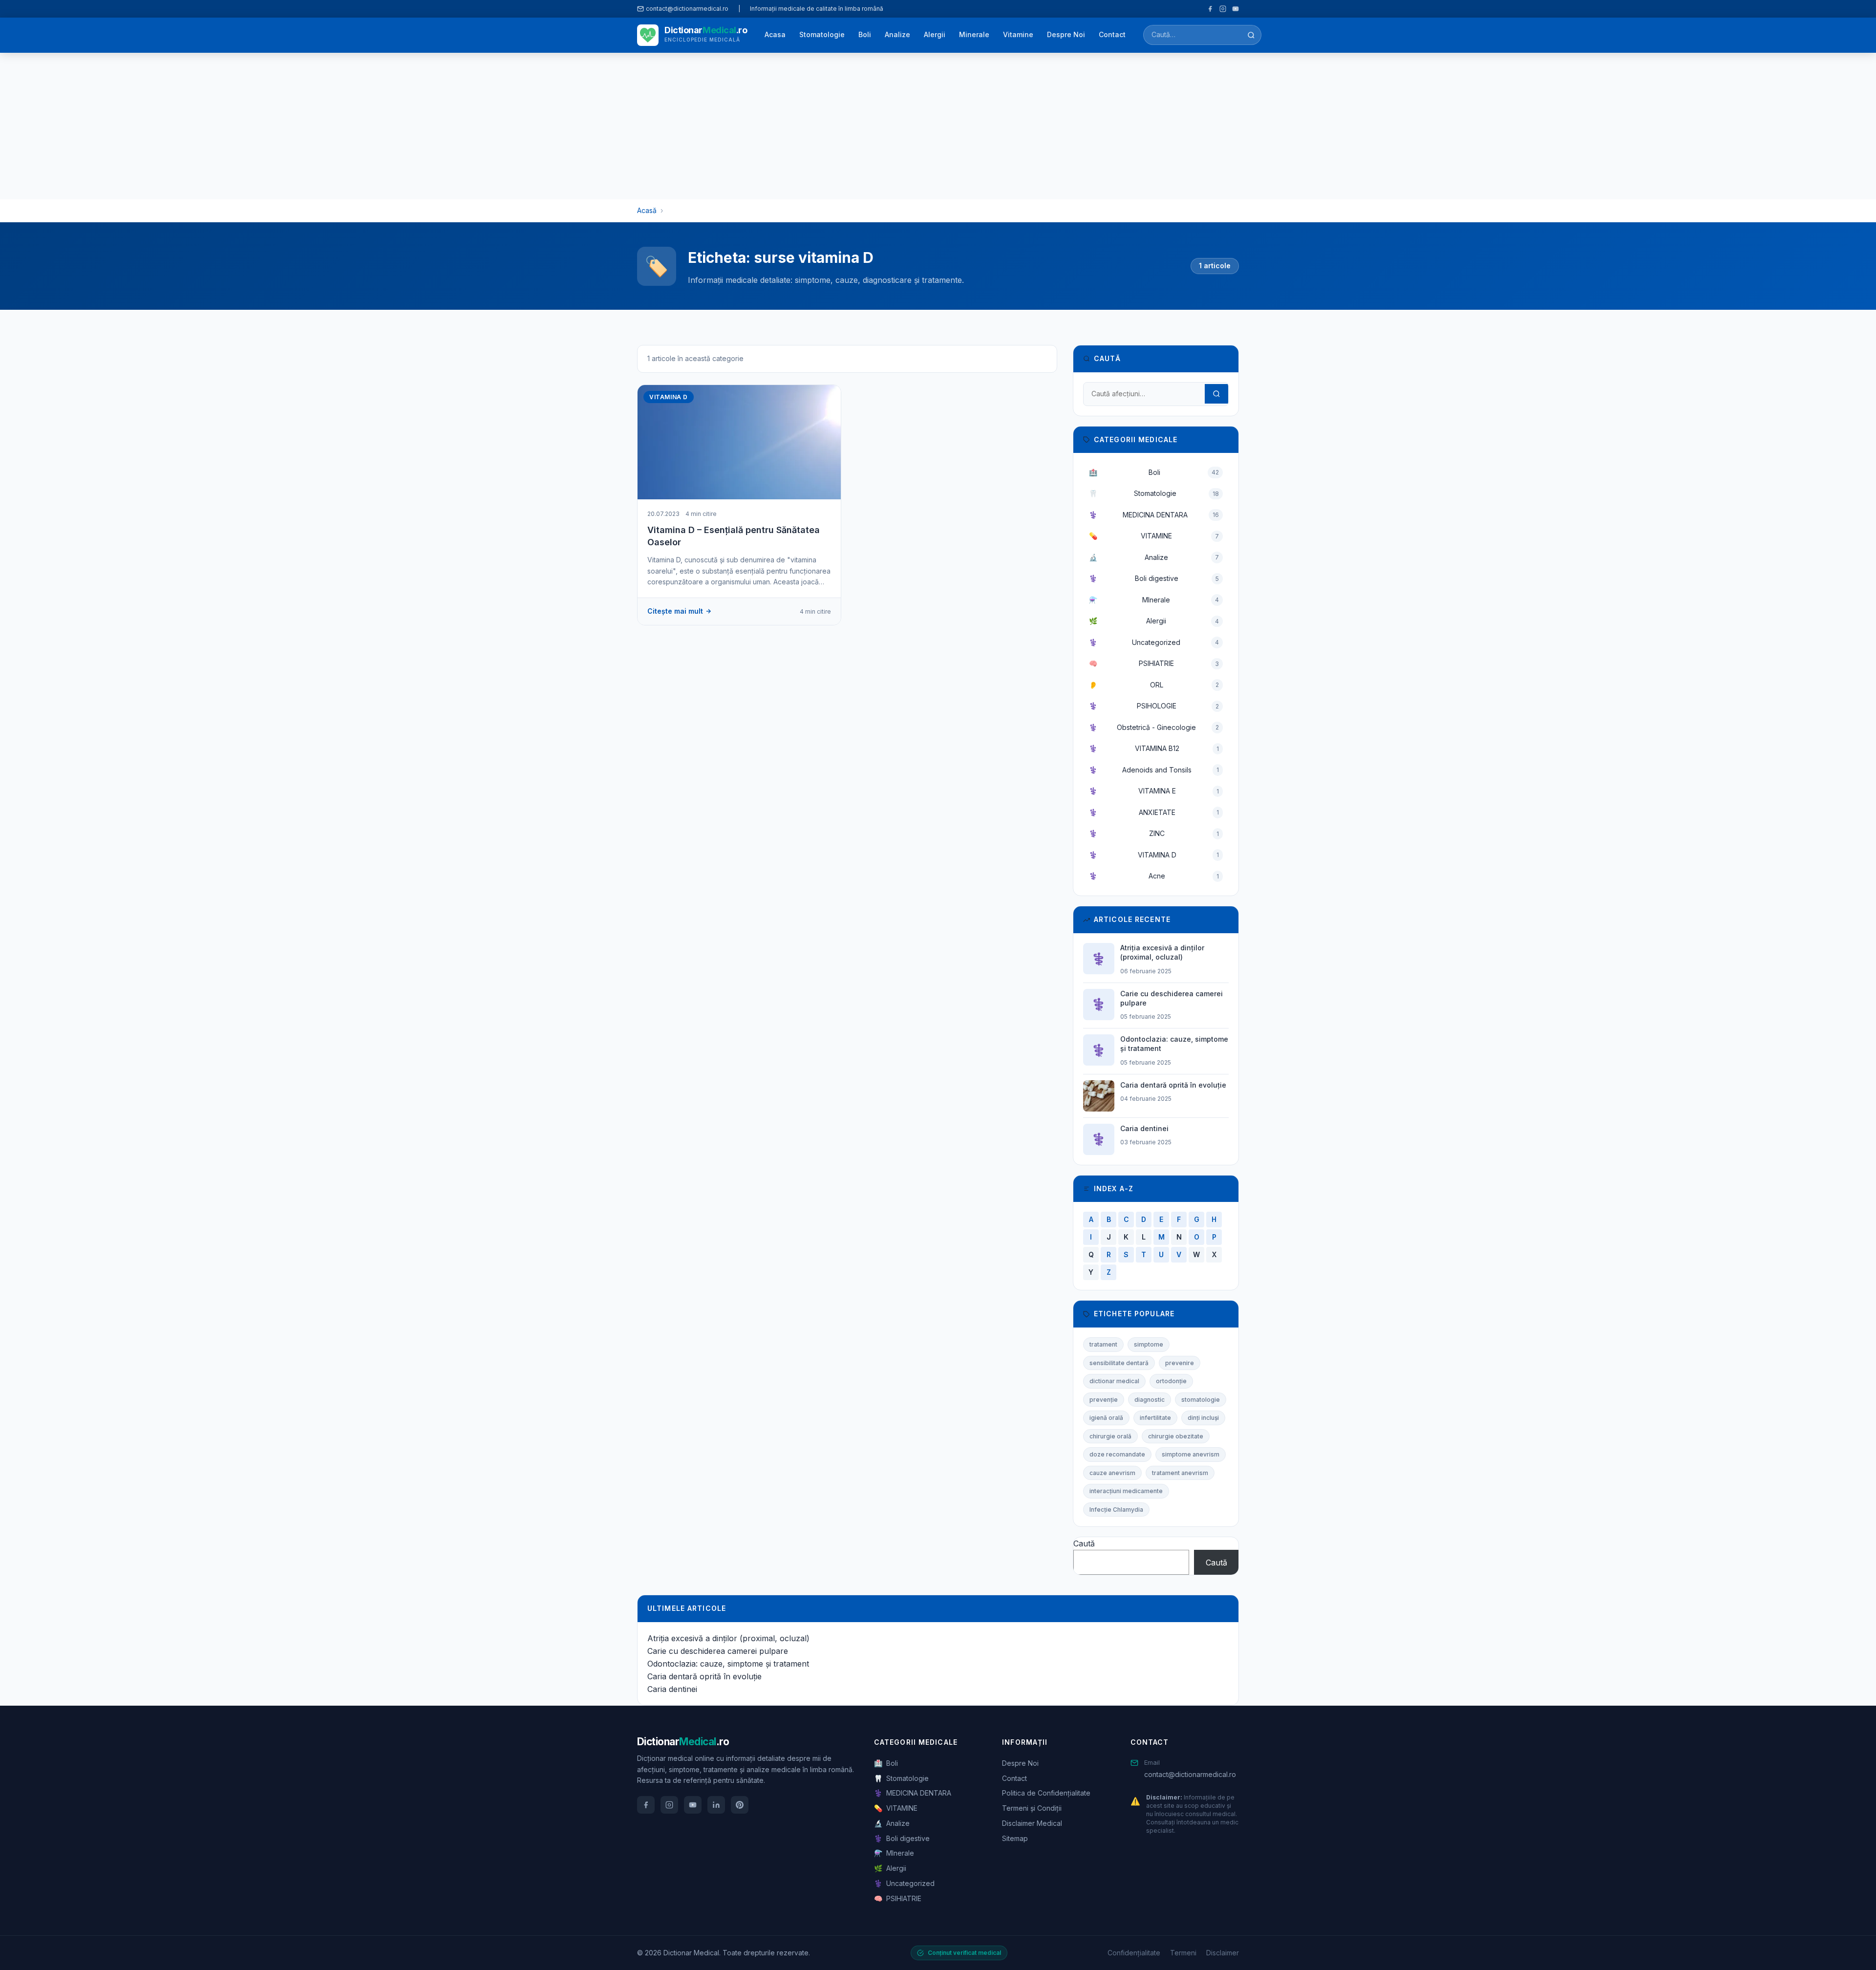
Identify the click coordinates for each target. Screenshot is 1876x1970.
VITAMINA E (1154, 791)
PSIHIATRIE (1154, 663)
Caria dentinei (672, 1689)
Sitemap (1015, 1838)
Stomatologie (822, 34)
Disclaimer (1223, 1953)
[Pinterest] (740, 1805)
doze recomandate (1117, 1454)
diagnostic (1150, 1400)
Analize (897, 34)
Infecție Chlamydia (1116, 1510)
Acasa (775, 34)
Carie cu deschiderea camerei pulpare (718, 1651)
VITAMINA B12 (1154, 748)
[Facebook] (1210, 9)
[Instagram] (1223, 9)
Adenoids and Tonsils (1154, 770)
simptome (1149, 1344)
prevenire (1180, 1363)
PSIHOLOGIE (1154, 706)
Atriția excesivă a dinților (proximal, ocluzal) (728, 1638)
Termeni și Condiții (1032, 1808)
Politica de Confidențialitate (1046, 1793)
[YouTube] (1236, 9)
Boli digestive (1154, 578)
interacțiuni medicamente (1126, 1491)
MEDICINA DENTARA (1154, 515)
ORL (1154, 685)
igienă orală (1106, 1418)
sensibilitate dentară (1119, 1363)
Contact (1112, 34)
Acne (1154, 876)
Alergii (935, 34)
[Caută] (1251, 35)
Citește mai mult (675, 611)
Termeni (1183, 1953)
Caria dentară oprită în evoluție (704, 1676)
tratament (1103, 1344)
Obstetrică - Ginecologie (1154, 727)
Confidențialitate (1134, 1953)
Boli (865, 34)
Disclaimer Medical (1032, 1823)
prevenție (1104, 1400)
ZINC (1154, 833)
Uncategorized (1154, 642)
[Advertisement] (938, 126)
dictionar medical (1114, 1381)
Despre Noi (1066, 34)
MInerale (1154, 600)
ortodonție (1171, 1381)
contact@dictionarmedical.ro (1190, 1774)
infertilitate (1155, 1418)
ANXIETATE (1154, 812)
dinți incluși (1203, 1418)
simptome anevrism (1191, 1454)
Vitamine (1018, 34)
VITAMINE (1154, 536)
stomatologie (1201, 1400)
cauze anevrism (1112, 1473)
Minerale (974, 34)
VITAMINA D (1154, 855)
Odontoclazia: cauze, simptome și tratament (728, 1664)
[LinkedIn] (716, 1805)
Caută (1084, 1543)
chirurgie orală (1110, 1436)
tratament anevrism (1180, 1473)
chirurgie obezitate (1176, 1436)
